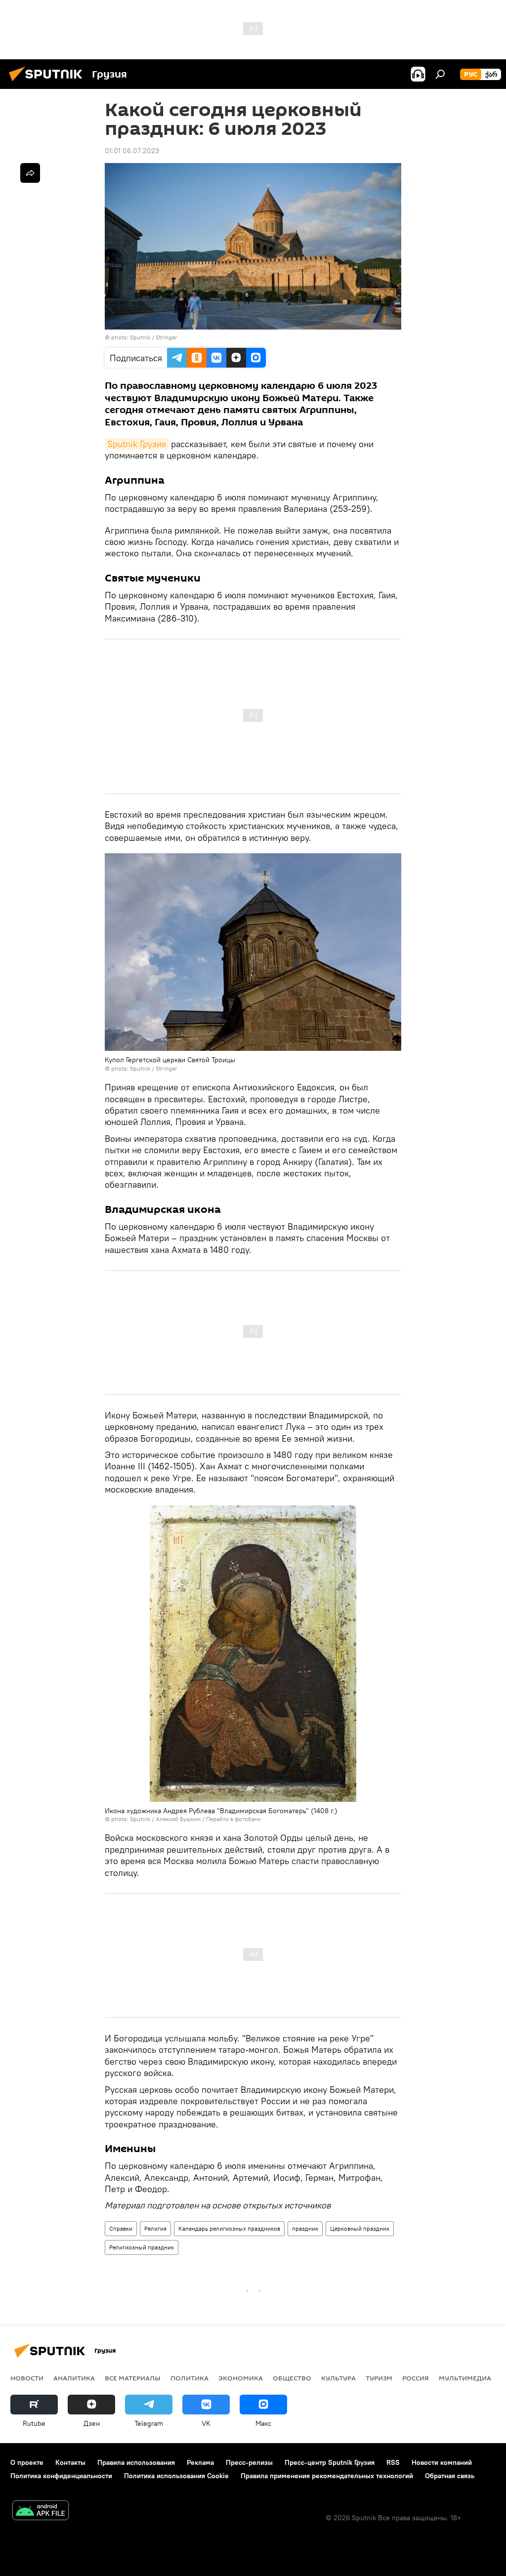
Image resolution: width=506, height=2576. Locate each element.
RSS (393, 2462)
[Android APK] (41, 2512)
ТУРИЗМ (379, 2378)
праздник (305, 2228)
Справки (121, 2228)
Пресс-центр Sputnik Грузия (330, 2462)
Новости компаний (442, 2462)
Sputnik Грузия (137, 444)
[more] (30, 173)
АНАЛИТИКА (74, 2378)
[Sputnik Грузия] (48, 83)
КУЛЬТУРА (338, 2378)
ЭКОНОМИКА (241, 2378)
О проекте (27, 2462)
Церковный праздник (360, 2228)
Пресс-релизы (249, 2462)
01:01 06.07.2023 (132, 151)
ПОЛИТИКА (190, 2378)
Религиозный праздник (142, 2247)
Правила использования (136, 2462)
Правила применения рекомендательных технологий (327, 2476)
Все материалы (133, 2378)
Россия (416, 2378)
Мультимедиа (465, 2378)
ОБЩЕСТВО (292, 2378)
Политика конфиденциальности (61, 2476)
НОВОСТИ (27, 2378)
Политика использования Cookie (176, 2476)
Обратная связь (450, 2476)
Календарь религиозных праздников (229, 2228)
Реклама (200, 2462)
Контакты (70, 2462)
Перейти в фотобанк (233, 1819)
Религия (155, 2228)
